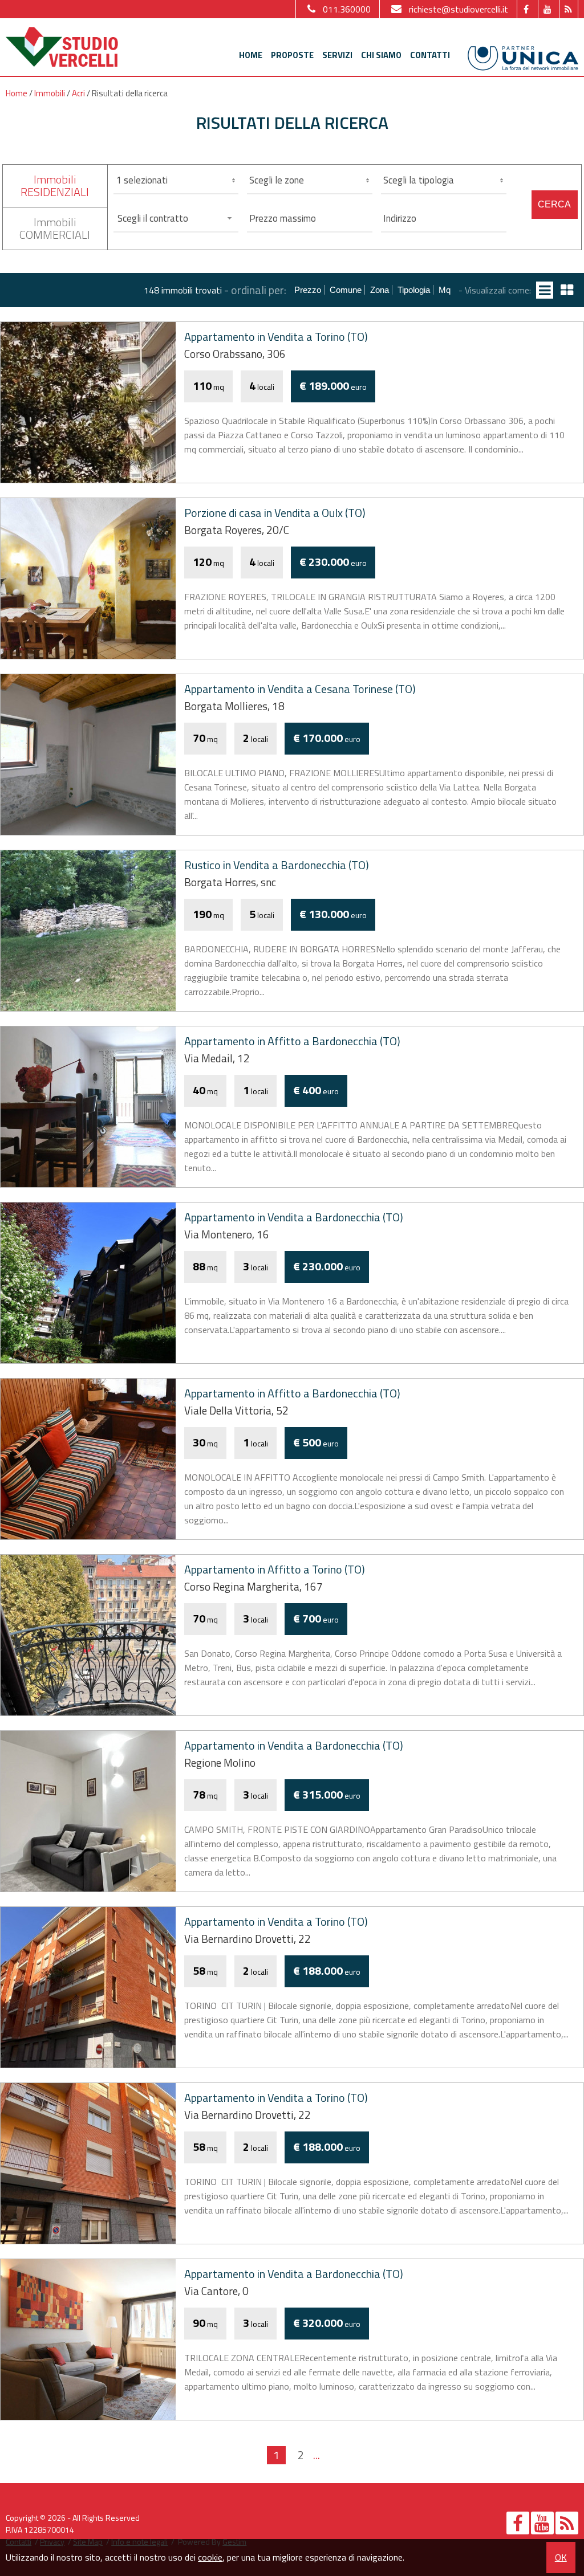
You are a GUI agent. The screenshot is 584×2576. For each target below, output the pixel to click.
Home (251, 55)
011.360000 (347, 9)
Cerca (554, 204)
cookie (210, 2557)
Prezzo (308, 290)
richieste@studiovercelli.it (459, 9)
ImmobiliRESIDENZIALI (55, 186)
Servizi (337, 55)
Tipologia (414, 290)
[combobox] (176, 218)
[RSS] (568, 9)
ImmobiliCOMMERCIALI (55, 228)
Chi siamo (381, 55)
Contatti (430, 55)
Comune (346, 290)
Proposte (292, 55)
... (317, 2455)
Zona (380, 290)
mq (445, 290)
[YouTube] (547, 9)
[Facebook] (526, 9)
